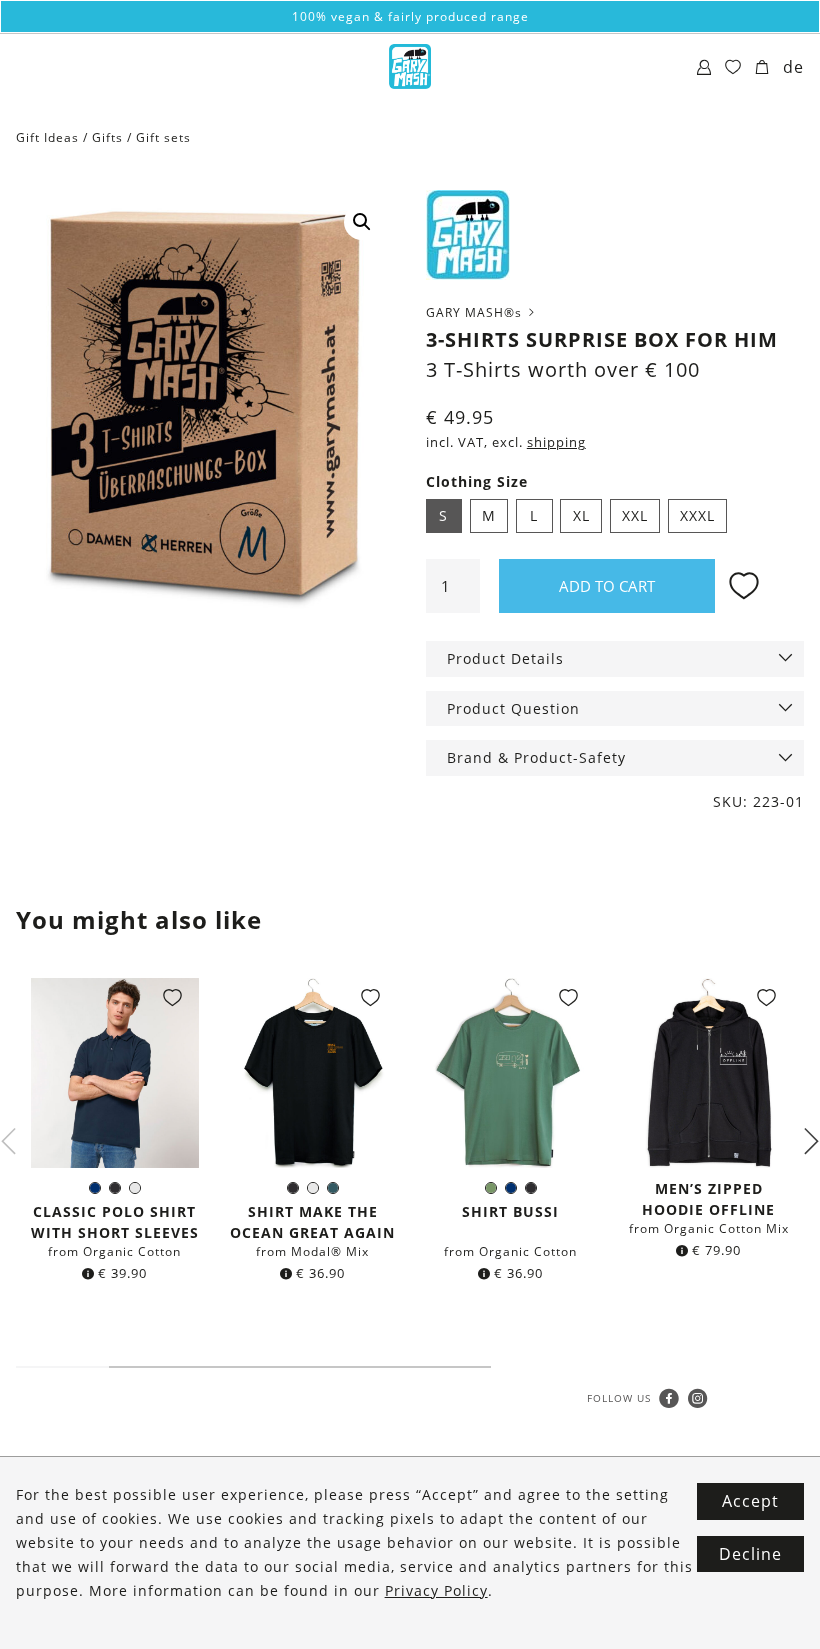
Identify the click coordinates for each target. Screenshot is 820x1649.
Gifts (107, 137)
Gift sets (163, 137)
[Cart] (762, 68)
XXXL (697, 515)
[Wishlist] (733, 68)
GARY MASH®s (476, 312)
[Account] (704, 68)
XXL (635, 515)
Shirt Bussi (510, 1211)
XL (581, 515)
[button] (362, 222)
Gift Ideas (47, 137)
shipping (556, 442)
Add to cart (607, 586)
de (793, 67)
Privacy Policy (436, 1590)
